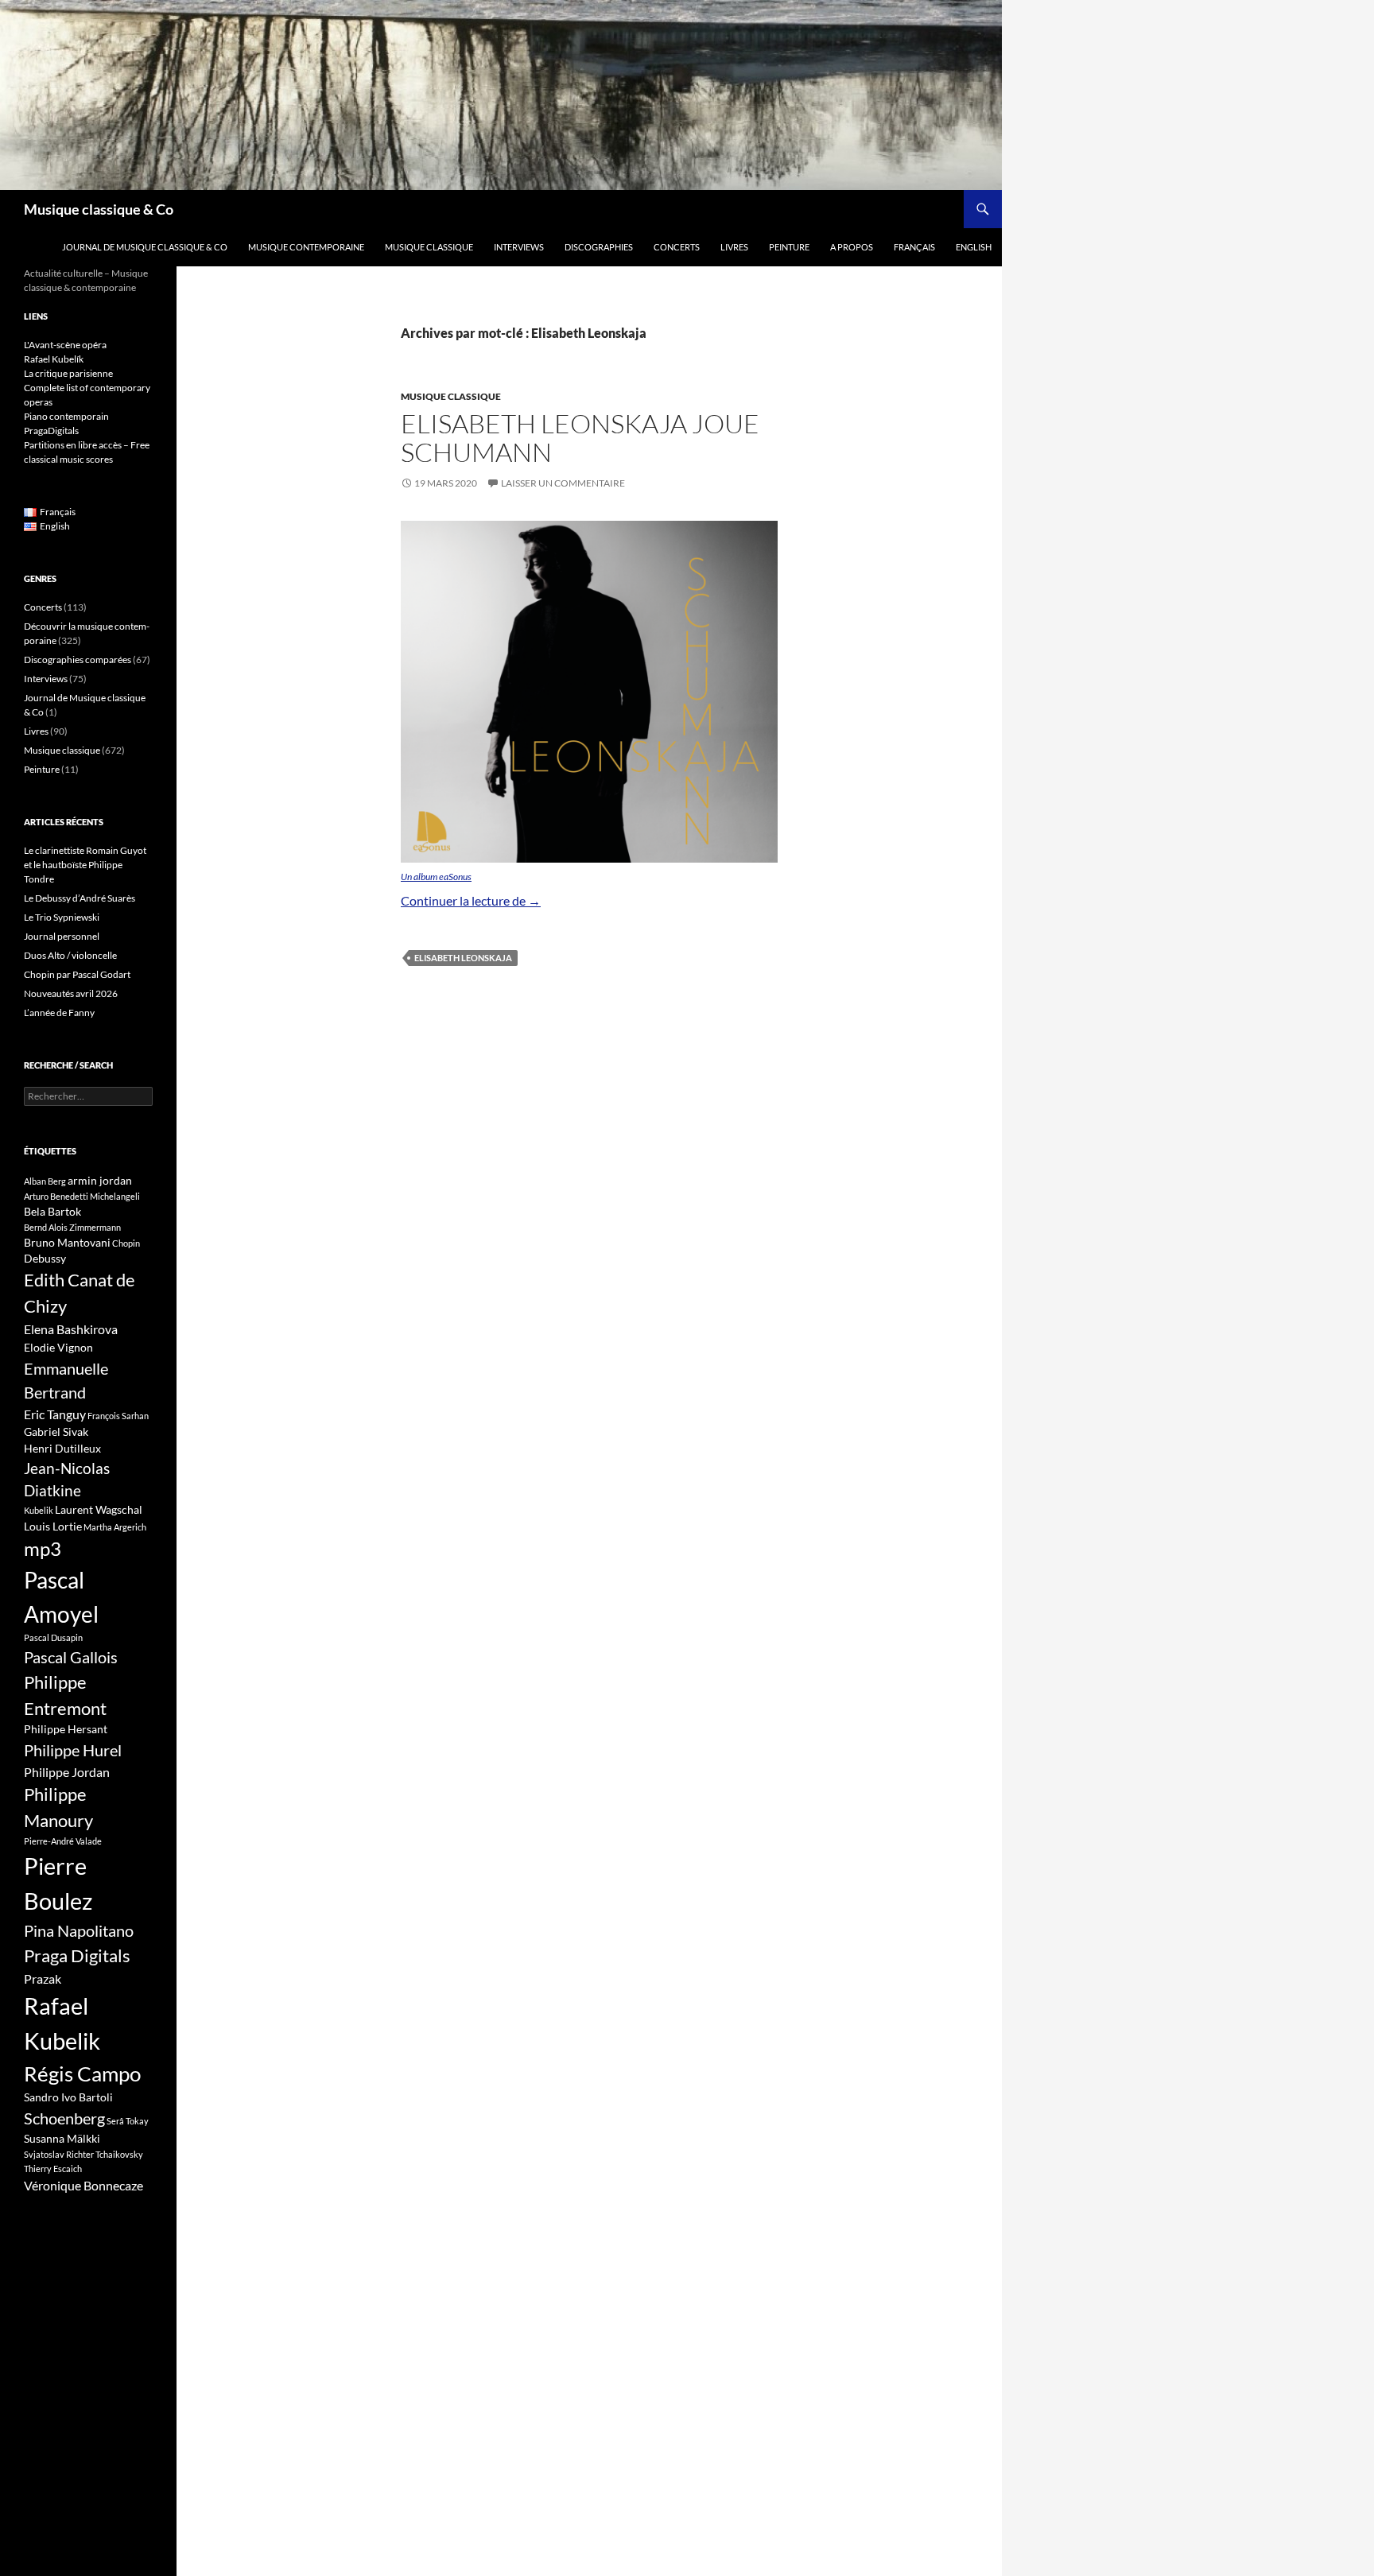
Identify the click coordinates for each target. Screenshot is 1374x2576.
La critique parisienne (68, 373)
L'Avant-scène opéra (65, 345)
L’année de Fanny (59, 1013)
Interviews (519, 247)
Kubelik (39, 1510)
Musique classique (429, 247)
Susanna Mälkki (62, 2138)
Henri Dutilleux (62, 1448)
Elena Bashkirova (71, 1329)
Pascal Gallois (71, 1657)
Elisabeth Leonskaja (463, 958)
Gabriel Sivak (56, 1432)
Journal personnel (62, 936)
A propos (852, 247)
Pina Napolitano (79, 1930)
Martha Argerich (115, 1527)
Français (914, 247)
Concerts (677, 247)
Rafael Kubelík (54, 359)
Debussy (45, 1258)
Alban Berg (45, 1181)
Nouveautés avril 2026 (71, 993)
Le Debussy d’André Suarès (80, 898)
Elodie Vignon (58, 1347)
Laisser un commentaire (563, 483)
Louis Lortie (53, 1526)
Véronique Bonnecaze (83, 2186)
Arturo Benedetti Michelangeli (82, 1196)
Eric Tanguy (55, 1414)
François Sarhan (118, 1416)
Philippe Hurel (73, 1750)
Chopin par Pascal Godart (77, 974)
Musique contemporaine (306, 247)
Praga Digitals (77, 1955)
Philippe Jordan (67, 1772)
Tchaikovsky (119, 2154)
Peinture (789, 247)
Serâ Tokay (128, 2121)
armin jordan (100, 1180)
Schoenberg (64, 2118)
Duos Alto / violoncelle (70, 955)
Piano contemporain (66, 416)
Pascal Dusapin (53, 1637)
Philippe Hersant (66, 1729)
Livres (734, 247)
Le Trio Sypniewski (62, 917)
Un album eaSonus (436, 877)
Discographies (599, 247)
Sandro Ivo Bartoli (68, 2097)
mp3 (43, 1549)
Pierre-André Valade (63, 1841)
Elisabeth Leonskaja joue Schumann (580, 438)
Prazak (43, 1979)
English (974, 247)
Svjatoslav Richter (59, 2154)
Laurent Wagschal (99, 1509)
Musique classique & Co (99, 209)
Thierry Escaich (53, 2169)
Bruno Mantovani (67, 1242)
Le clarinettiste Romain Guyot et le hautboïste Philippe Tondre (85, 865)
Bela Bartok (52, 1211)
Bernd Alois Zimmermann (72, 1227)
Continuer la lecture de (471, 900)
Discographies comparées (78, 660)
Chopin (126, 1243)
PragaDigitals (51, 431)
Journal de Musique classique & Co (145, 247)
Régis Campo (82, 2074)
